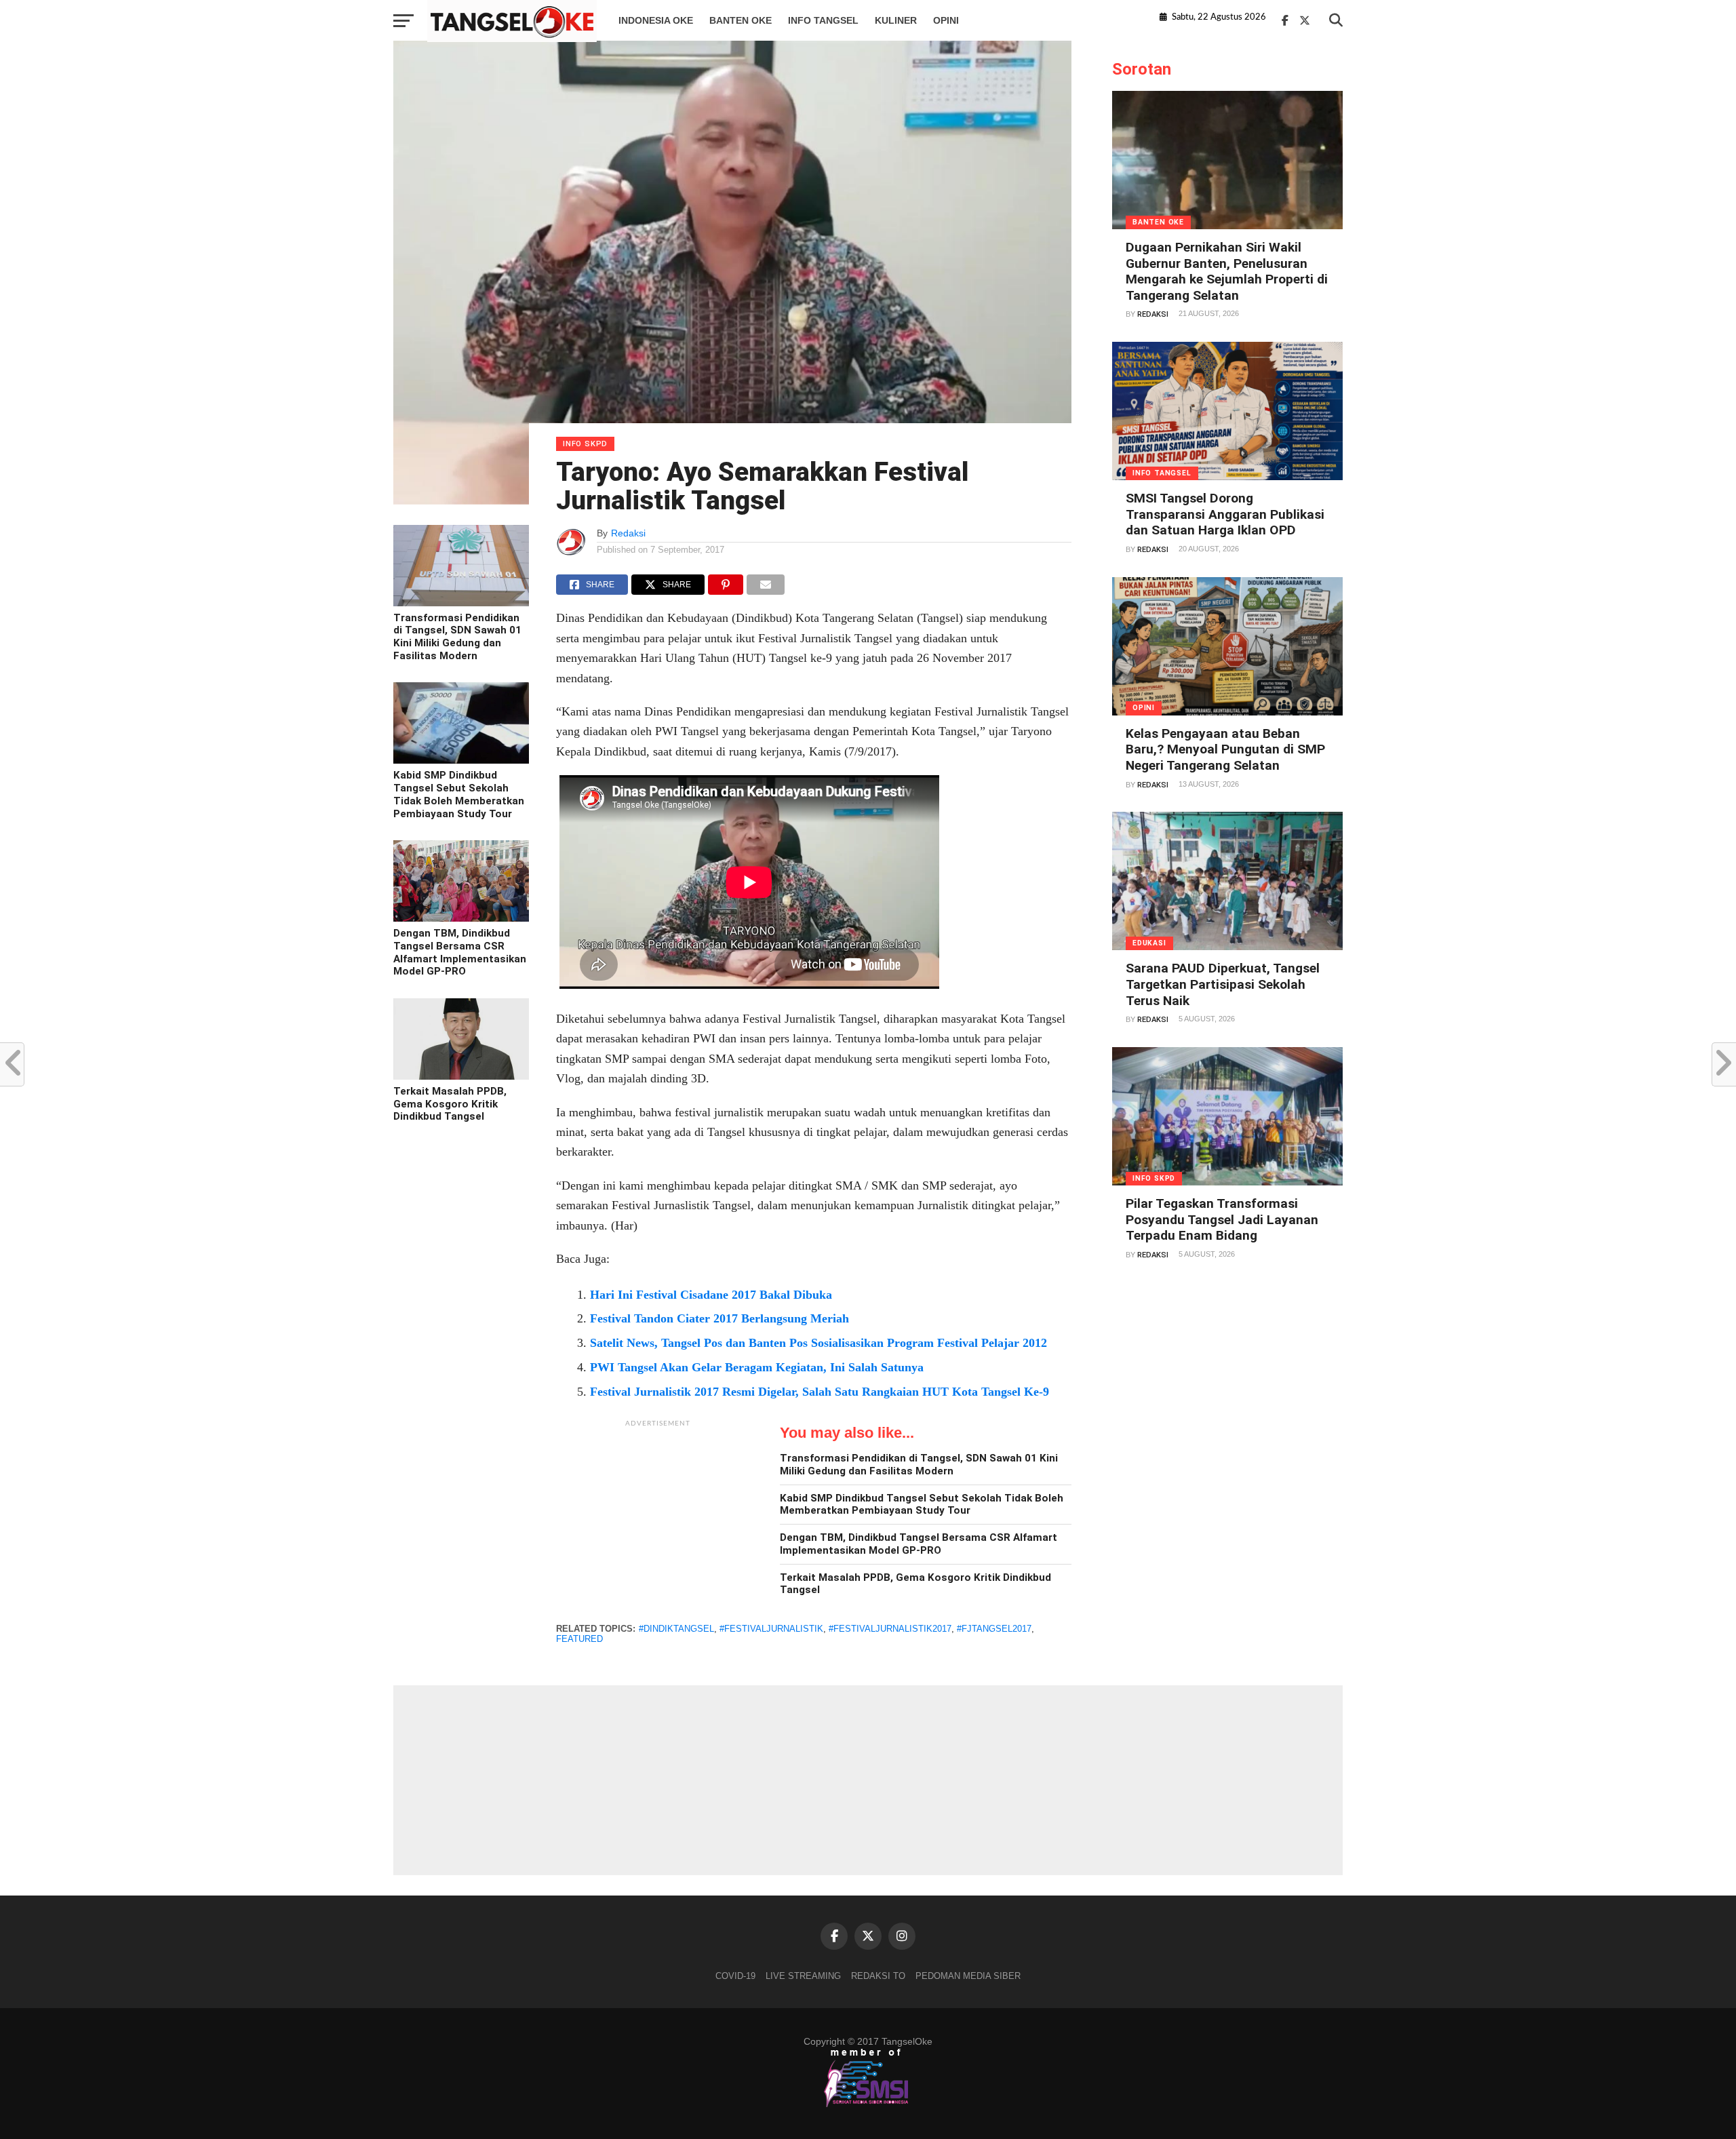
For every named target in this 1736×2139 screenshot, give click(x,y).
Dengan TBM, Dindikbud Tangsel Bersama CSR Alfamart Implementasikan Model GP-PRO (460, 952)
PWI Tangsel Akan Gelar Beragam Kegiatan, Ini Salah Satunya (757, 1367)
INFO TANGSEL (823, 20)
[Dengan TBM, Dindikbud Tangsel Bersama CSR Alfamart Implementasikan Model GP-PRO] (461, 918)
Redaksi (628, 533)
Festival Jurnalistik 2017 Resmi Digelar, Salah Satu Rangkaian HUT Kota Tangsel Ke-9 (820, 1392)
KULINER (896, 20)
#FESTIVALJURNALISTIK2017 (890, 1629)
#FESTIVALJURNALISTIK (771, 1629)
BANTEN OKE (741, 20)
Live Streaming (803, 1976)
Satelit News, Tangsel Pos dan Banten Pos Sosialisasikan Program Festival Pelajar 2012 (818, 1343)
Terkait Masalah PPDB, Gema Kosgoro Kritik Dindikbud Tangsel (450, 1104)
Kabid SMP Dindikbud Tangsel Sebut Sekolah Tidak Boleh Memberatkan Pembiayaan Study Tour (459, 794)
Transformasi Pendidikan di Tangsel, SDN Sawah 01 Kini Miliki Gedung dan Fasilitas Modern (457, 637)
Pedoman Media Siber (968, 1976)
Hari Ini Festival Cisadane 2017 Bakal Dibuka (711, 1295)
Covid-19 (735, 1976)
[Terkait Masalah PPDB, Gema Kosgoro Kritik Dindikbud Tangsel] (461, 1076)
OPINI (946, 20)
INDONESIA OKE (656, 20)
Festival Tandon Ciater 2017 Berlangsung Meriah (719, 1318)
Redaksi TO (878, 1976)
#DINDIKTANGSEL (676, 1629)
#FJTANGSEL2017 (994, 1629)
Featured (579, 1639)
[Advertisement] (658, 1519)
